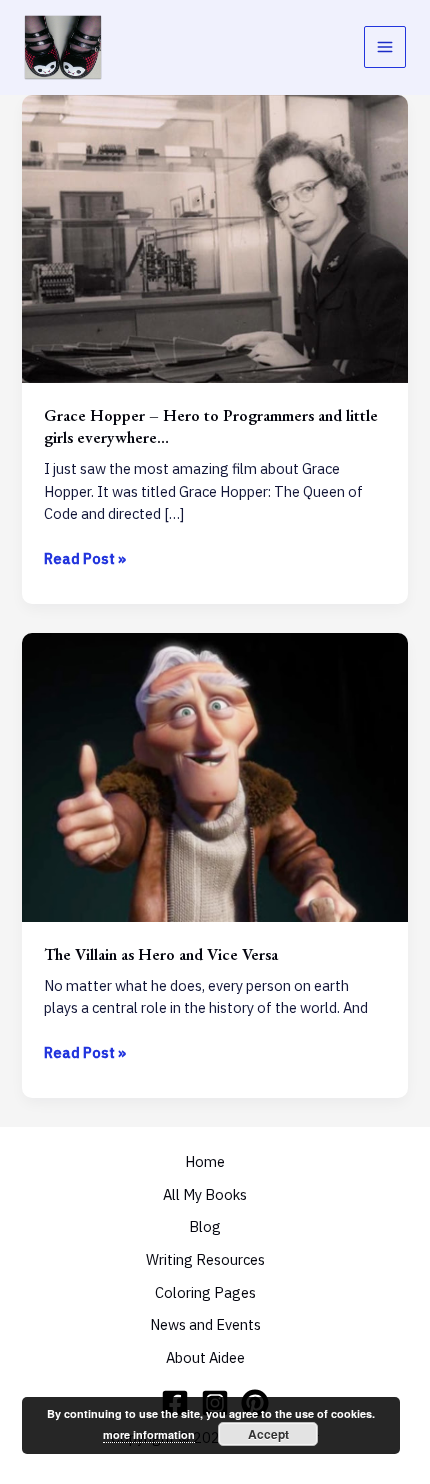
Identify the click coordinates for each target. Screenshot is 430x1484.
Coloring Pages (205, 1292)
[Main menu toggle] (385, 47)
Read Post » (85, 559)
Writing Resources (205, 1259)
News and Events (205, 1324)
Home (205, 1161)
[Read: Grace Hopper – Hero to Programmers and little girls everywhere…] (214, 237)
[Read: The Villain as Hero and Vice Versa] (214, 775)
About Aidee (205, 1357)
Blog (205, 1226)
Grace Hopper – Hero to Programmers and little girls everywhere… (211, 425)
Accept (268, 1434)
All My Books (205, 1194)
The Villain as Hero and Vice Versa (161, 954)
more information (149, 1434)
